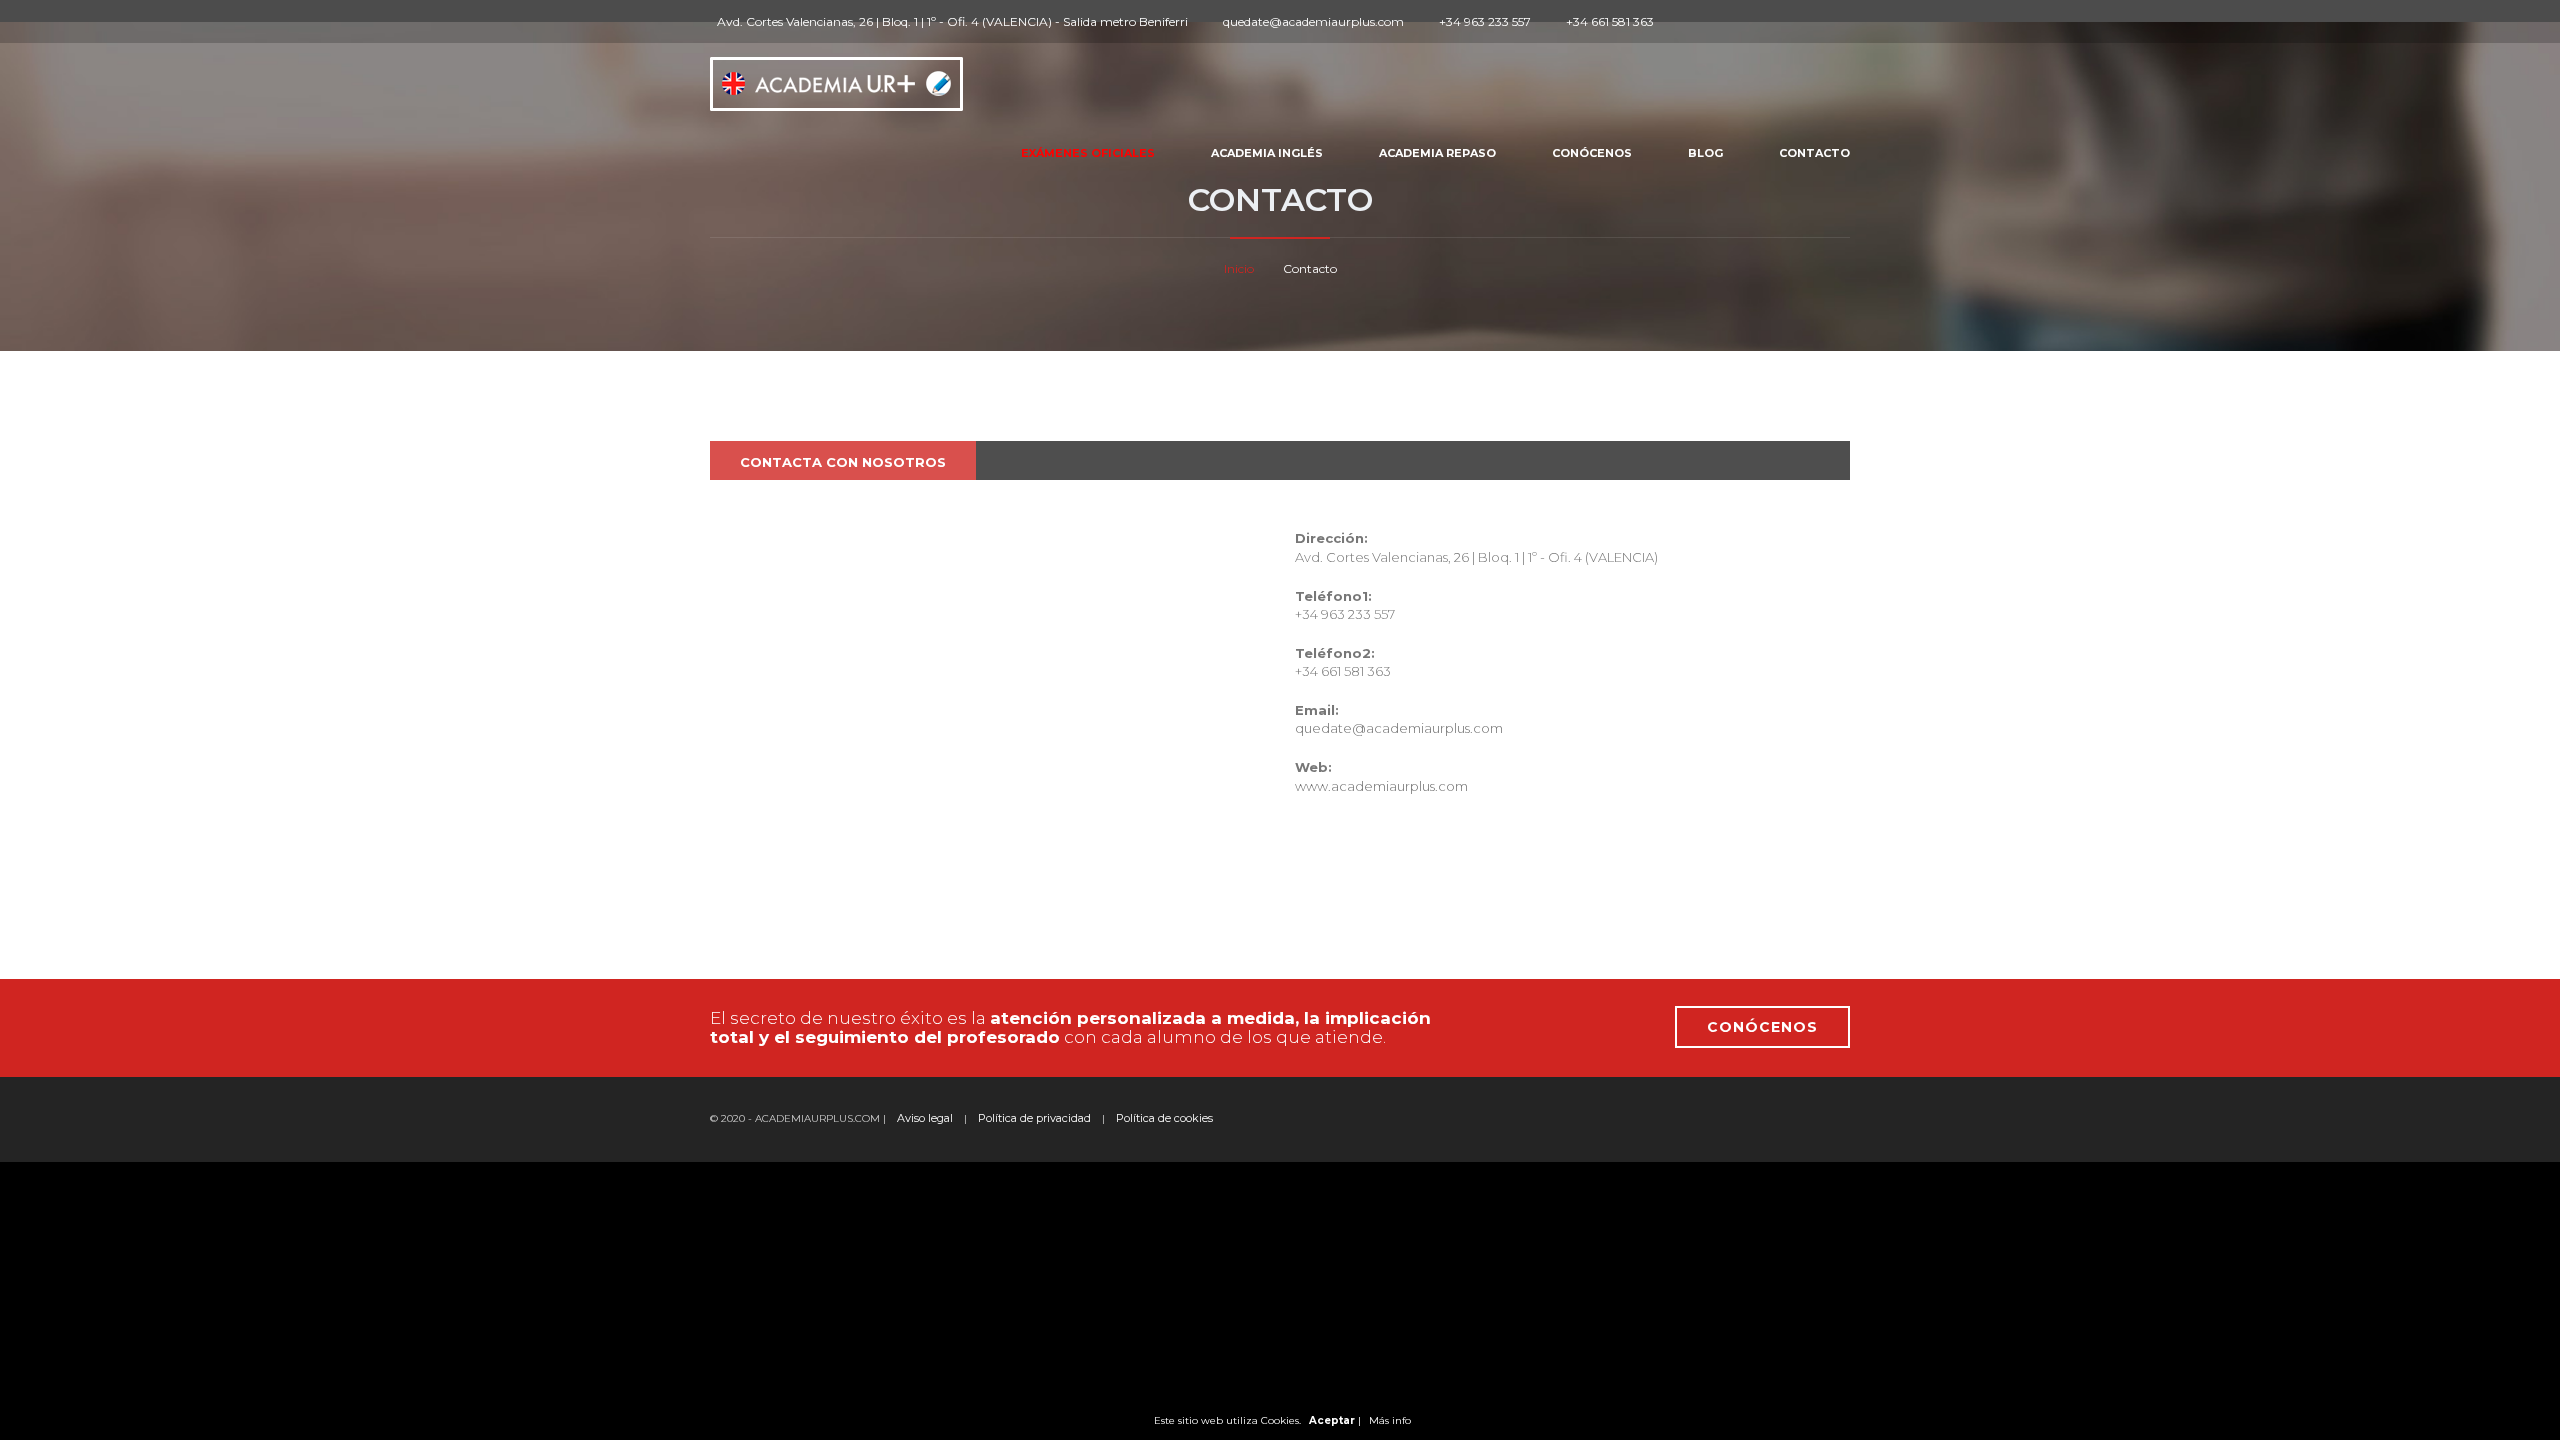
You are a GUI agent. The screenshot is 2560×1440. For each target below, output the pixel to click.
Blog (1705, 153)
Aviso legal (925, 1118)
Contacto (1814, 153)
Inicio (1239, 268)
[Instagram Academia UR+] (1715, 21)
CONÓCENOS (1762, 1027)
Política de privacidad (1034, 1118)
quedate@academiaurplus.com (1399, 728)
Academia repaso (1437, 153)
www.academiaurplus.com (1381, 786)
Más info (1390, 1420)
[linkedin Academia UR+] (1738, 21)
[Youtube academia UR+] (1761, 21)
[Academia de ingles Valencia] (836, 78)
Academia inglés (1267, 153)
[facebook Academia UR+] (1692, 21)
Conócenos (1592, 153)
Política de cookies (1164, 1118)
